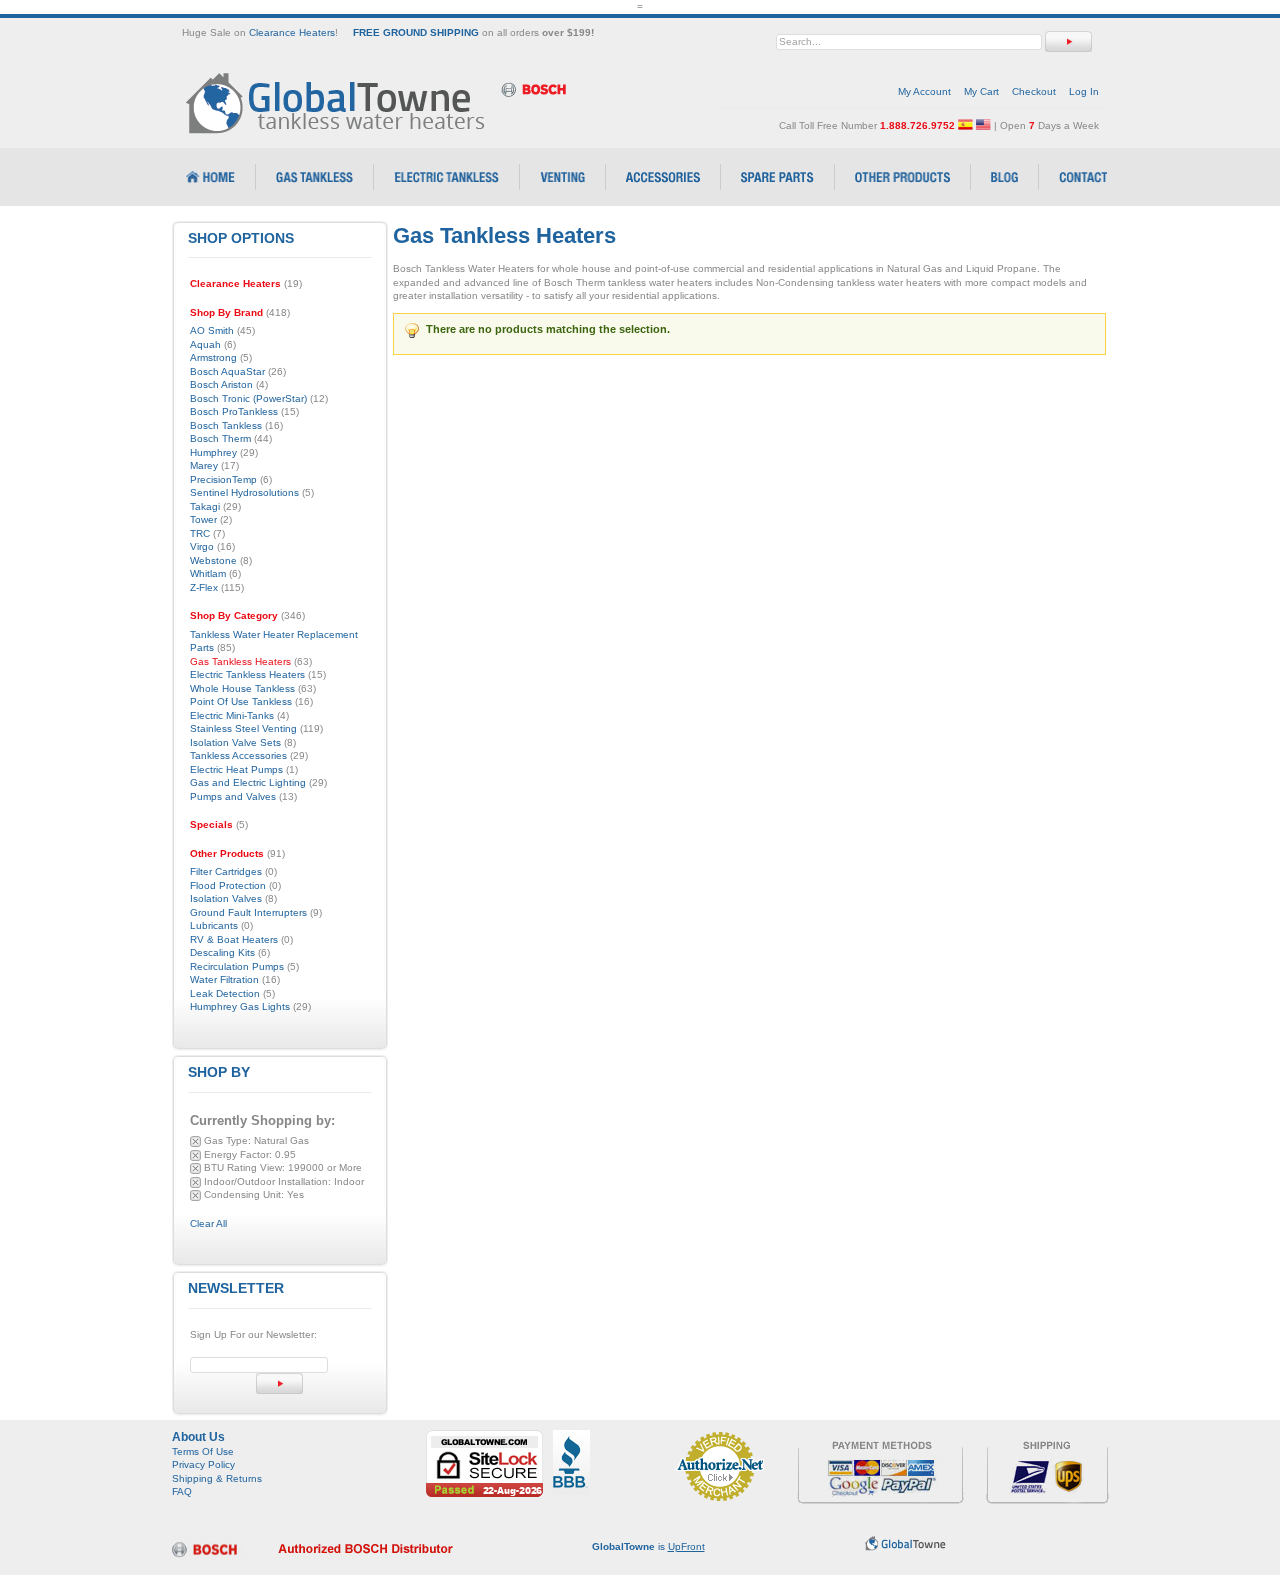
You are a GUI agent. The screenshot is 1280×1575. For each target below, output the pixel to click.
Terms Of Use (203, 1451)
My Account (924, 91)
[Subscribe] (279, 1383)
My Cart (981, 91)
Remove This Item (195, 1141)
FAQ (182, 1491)
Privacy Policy (203, 1464)
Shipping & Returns (217, 1478)
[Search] (1068, 41)
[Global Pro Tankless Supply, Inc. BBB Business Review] (571, 1436)
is (648, 1546)
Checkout (1034, 91)
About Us (198, 1437)
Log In (1084, 91)
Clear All (208, 1223)
